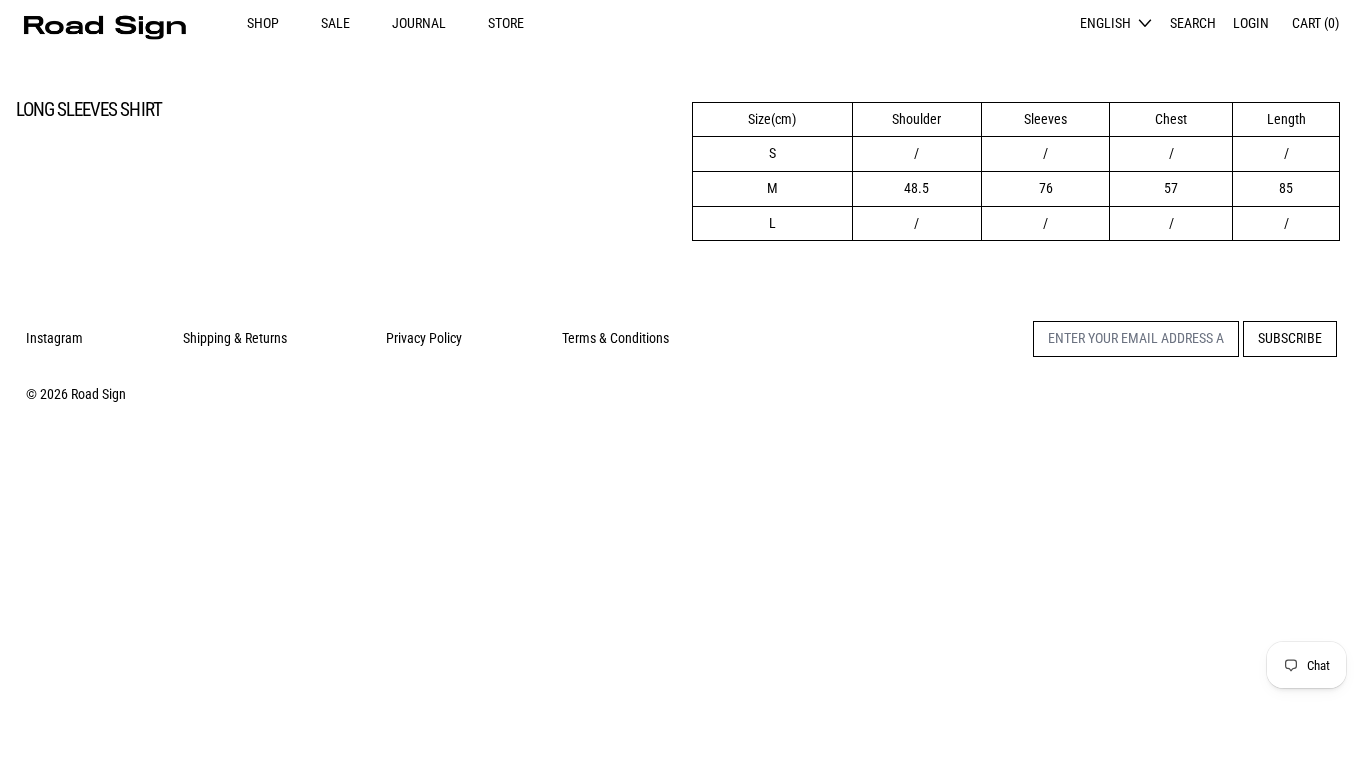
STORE (506, 23)
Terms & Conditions (615, 338)
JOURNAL (419, 23)
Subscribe (1290, 338)
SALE (335, 23)
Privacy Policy (424, 338)
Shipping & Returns (235, 338)
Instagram (54, 338)
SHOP (263, 23)
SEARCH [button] (1193, 23)
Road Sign (98, 394)
